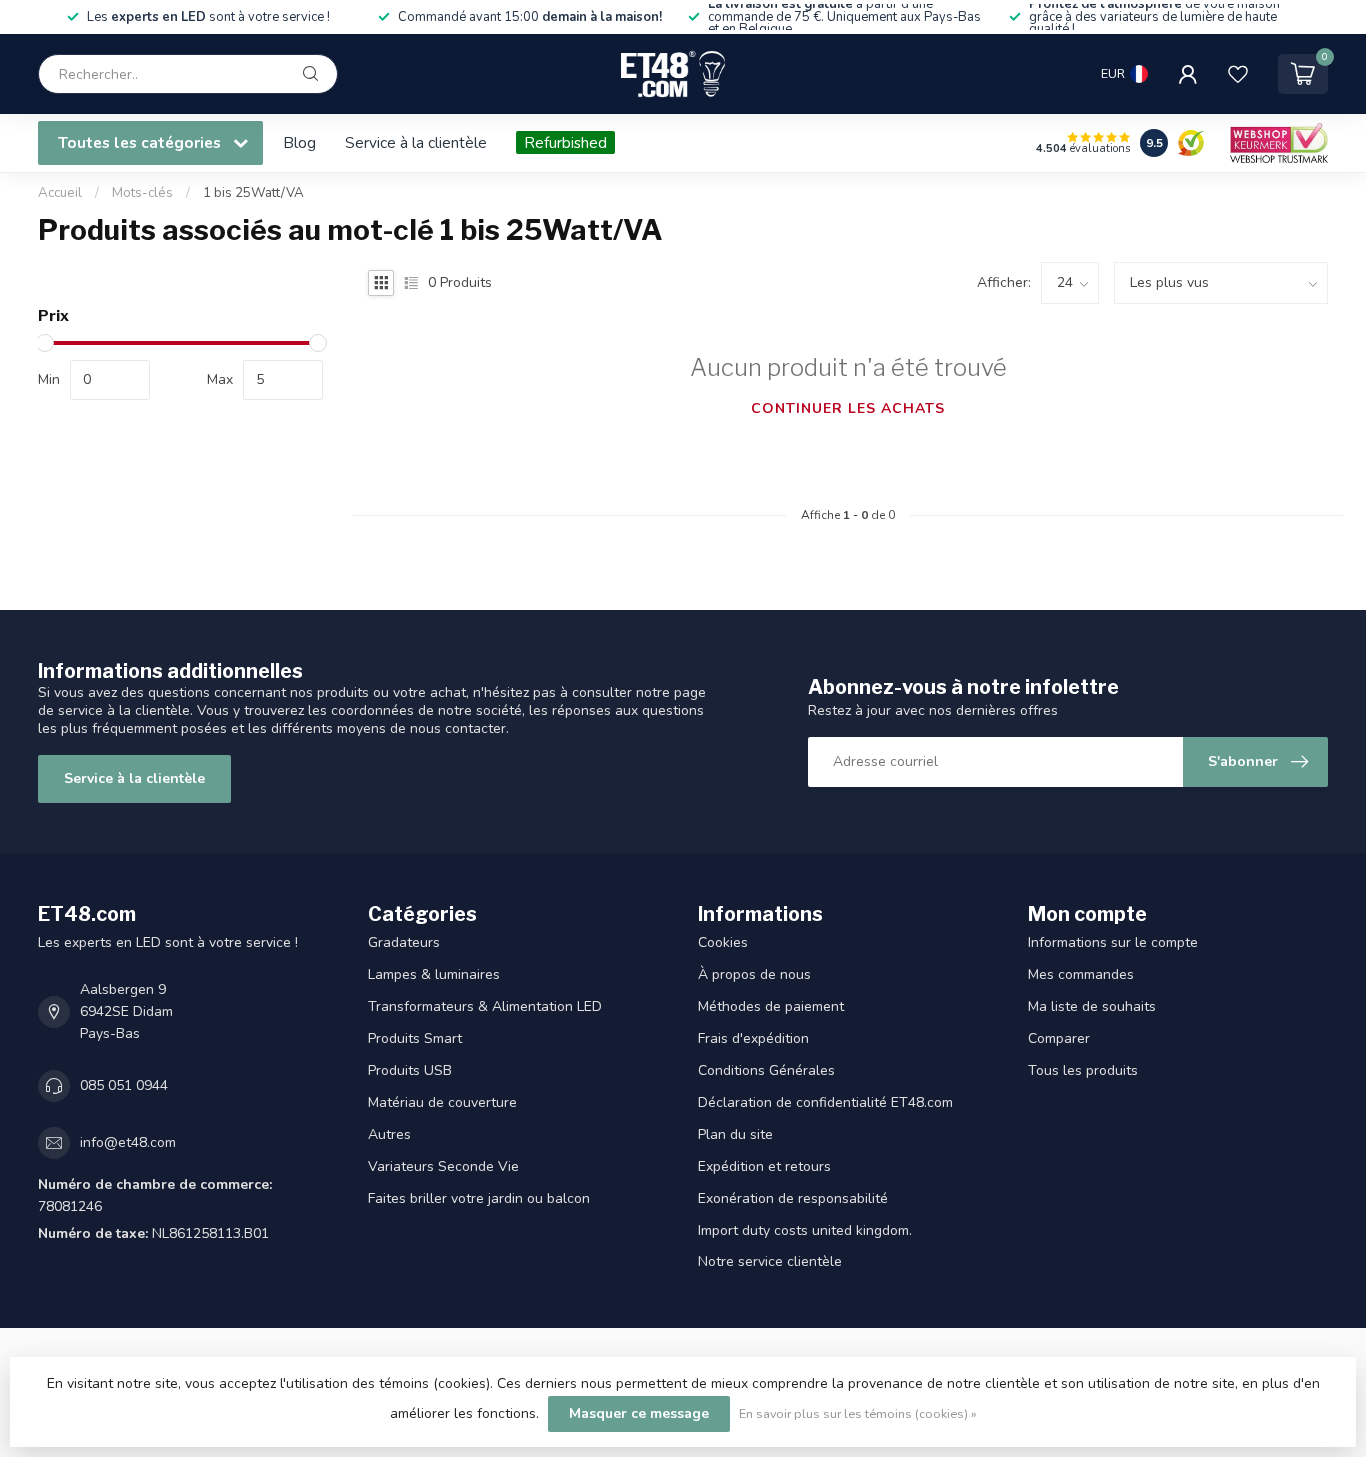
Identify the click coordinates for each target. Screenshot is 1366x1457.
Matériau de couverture (442, 1102)
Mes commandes (1081, 974)
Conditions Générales (766, 1070)
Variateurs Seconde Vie (443, 1166)
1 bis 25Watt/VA (253, 193)
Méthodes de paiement (771, 1006)
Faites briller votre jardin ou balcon (479, 1198)
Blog (299, 142)
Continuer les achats (848, 408)
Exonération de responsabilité (793, 1198)
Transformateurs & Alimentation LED (485, 1006)
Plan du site (735, 1134)
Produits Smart (415, 1038)
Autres (389, 1134)
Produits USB (410, 1070)
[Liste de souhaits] (1238, 74)
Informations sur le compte (1113, 942)
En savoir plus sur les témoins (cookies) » (858, 1413)
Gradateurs (404, 942)
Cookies (723, 942)
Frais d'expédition (753, 1038)
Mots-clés (142, 193)
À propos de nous (754, 974)
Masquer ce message (639, 1413)
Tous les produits (1083, 1070)
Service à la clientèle (416, 142)
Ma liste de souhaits (1092, 1006)
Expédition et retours (764, 1166)
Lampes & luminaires (434, 974)
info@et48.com (128, 1142)
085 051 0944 (124, 1085)
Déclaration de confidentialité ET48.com (825, 1102)
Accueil (60, 193)
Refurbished (565, 142)
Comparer (1059, 1038)
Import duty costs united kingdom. (805, 1230)
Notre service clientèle (770, 1261)
